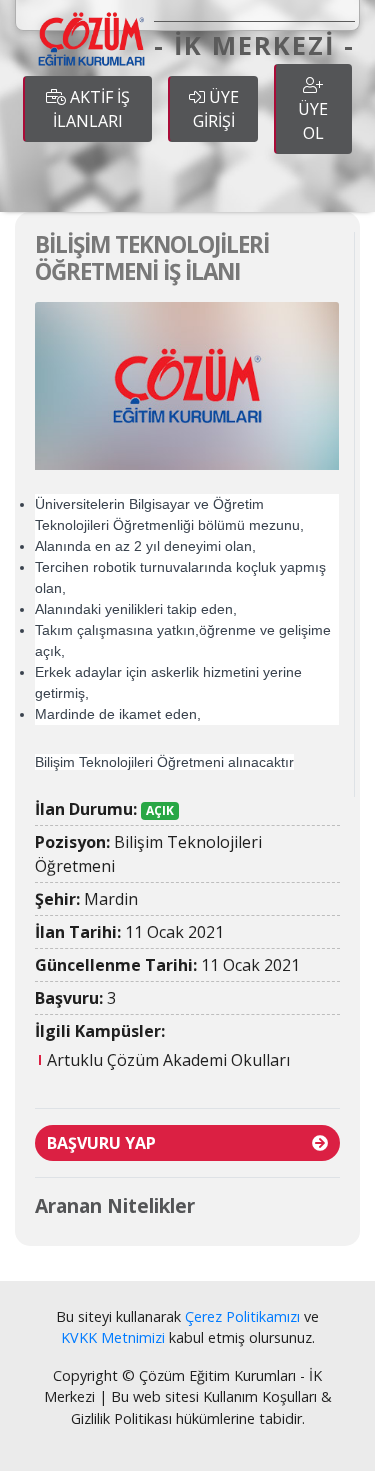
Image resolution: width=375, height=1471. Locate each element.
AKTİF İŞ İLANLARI (91, 109)
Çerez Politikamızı (242, 1316)
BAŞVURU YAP (101, 1143)
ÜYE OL (313, 121)
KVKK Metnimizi (113, 1337)
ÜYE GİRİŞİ (216, 109)
